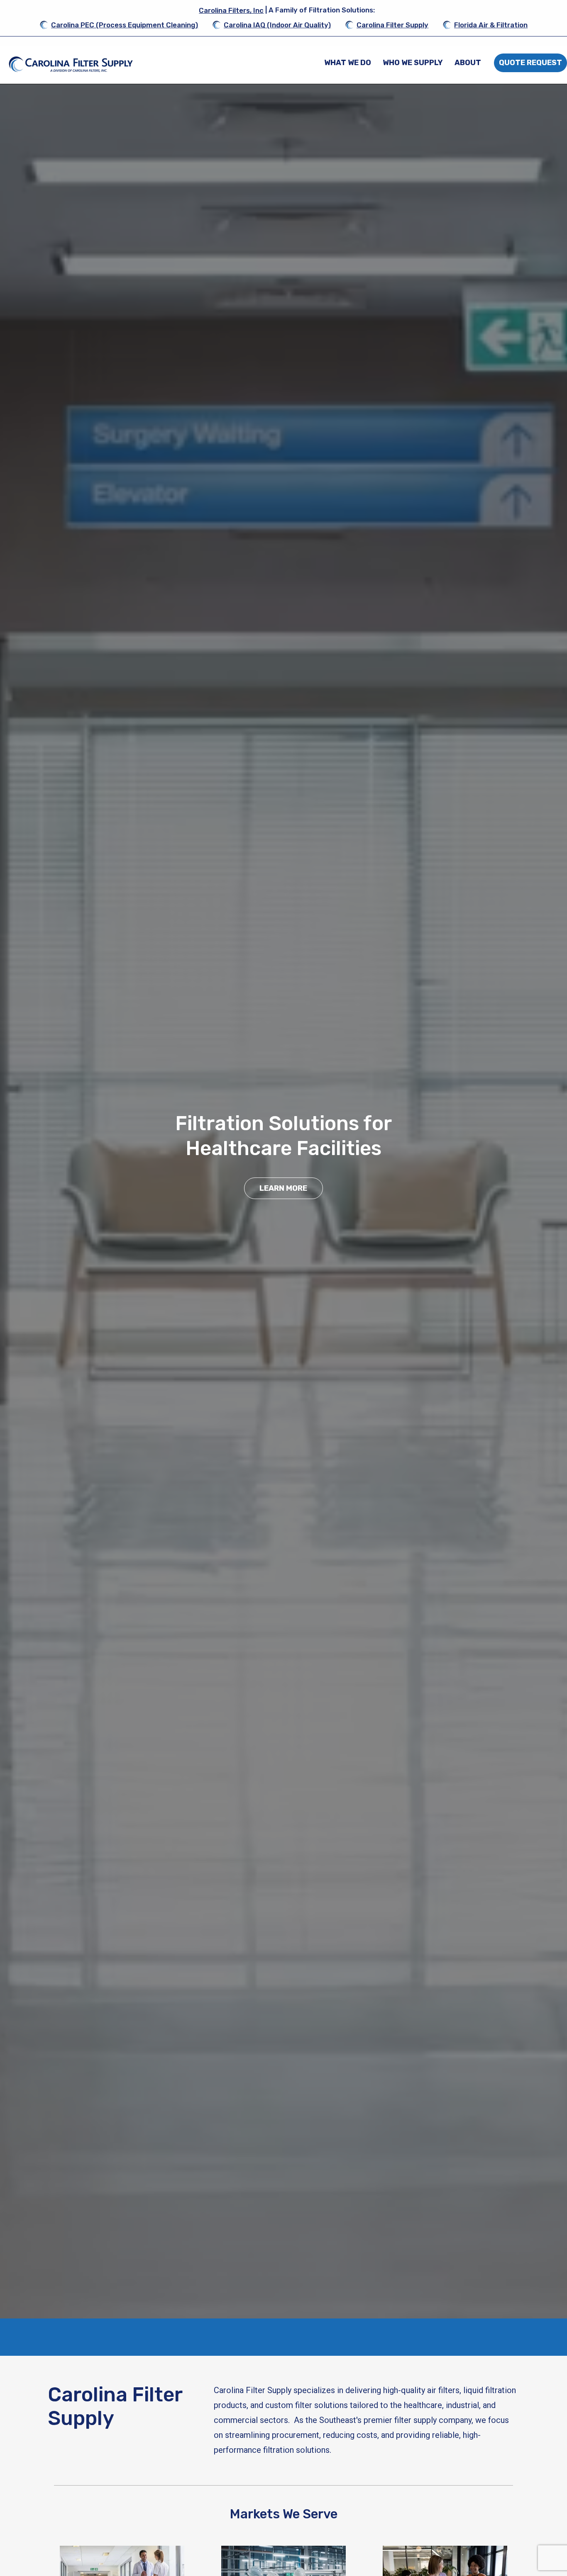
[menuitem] (348, 63)
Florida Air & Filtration (491, 25)
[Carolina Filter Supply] (71, 64)
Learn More (283, 1188)
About (468, 63)
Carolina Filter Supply (392, 25)
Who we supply (413, 63)
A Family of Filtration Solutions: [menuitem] (287, 10)
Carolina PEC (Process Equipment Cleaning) (125, 25)
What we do (348, 63)
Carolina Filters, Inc (231, 10)
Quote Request (530, 63)
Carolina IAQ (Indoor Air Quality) (277, 25)
